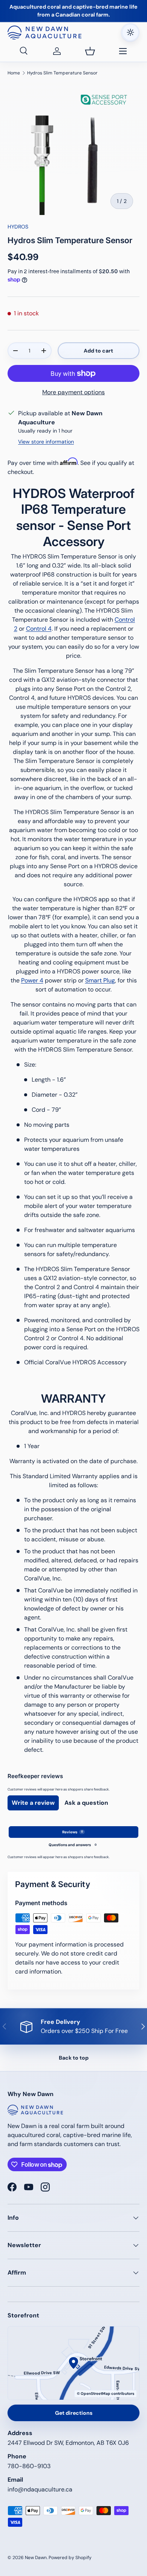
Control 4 (39, 629)
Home (14, 73)
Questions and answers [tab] (73, 1845)
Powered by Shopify (70, 2558)
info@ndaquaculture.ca (40, 2489)
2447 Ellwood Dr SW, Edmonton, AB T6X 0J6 (68, 2443)
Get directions (74, 2413)
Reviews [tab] (73, 1832)
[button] (90, 51)
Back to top (74, 2058)
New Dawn (36, 2558)
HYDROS (18, 227)
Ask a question (86, 1803)
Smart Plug (100, 980)
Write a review (33, 1803)
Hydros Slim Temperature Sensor (62, 73)
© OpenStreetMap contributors (106, 2394)
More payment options (73, 392)
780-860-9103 (29, 2466)
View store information (46, 442)
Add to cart (98, 351)
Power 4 (32, 980)
